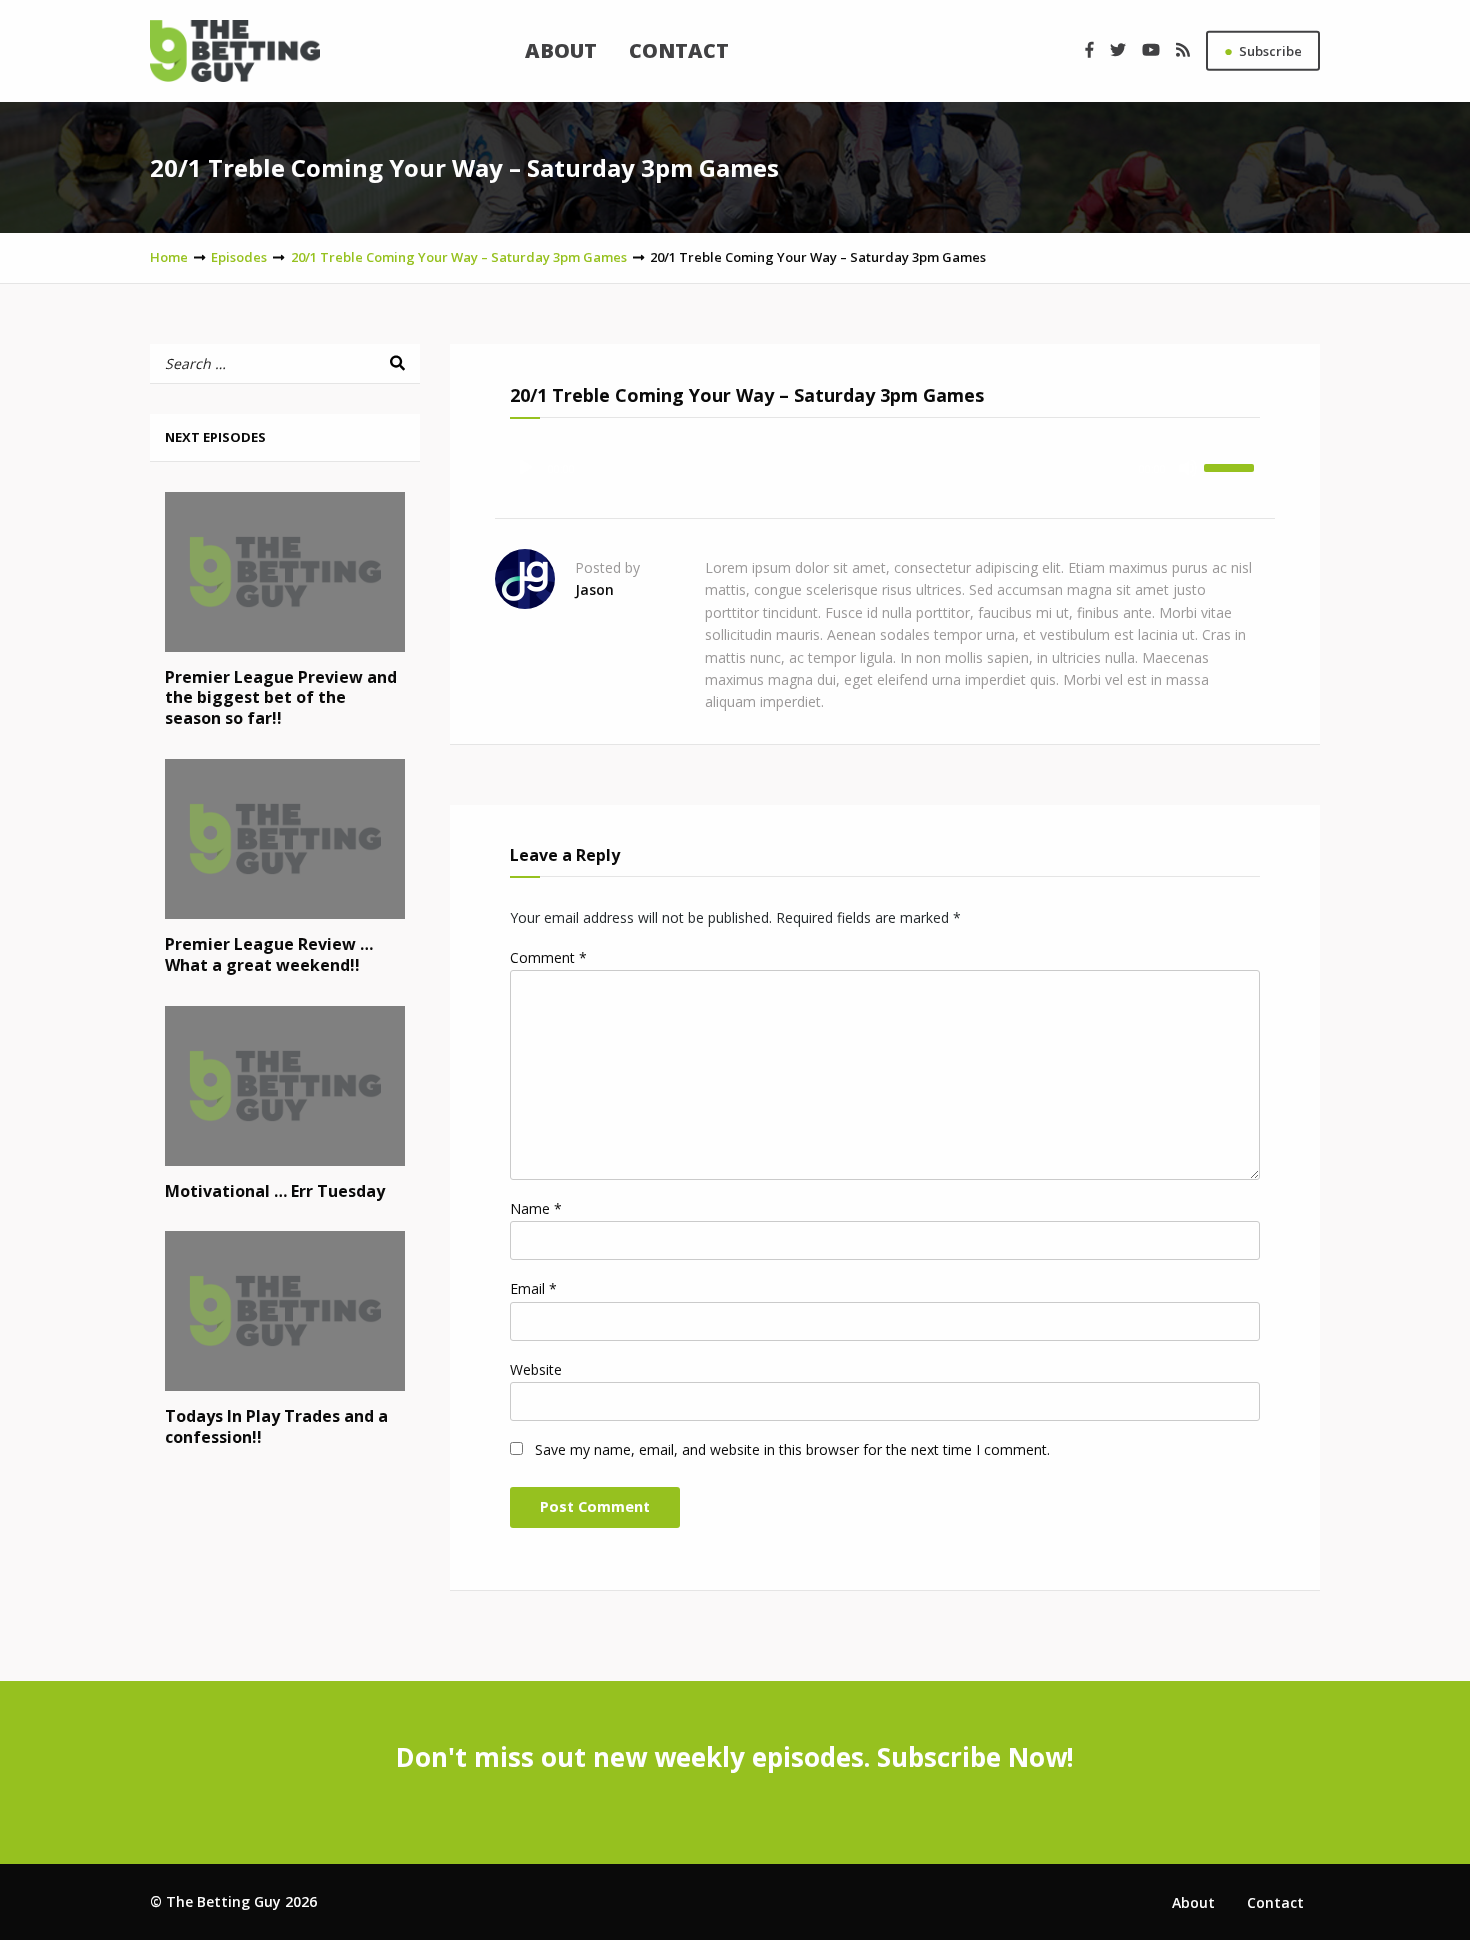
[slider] (1232, 466)
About (561, 50)
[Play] (526, 468)
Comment (548, 957)
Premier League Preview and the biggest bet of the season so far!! (281, 698)
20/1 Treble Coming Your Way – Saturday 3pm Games (459, 257)
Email (533, 1288)
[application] (885, 468)
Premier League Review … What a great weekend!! (269, 954)
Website (536, 1369)
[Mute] (1188, 468)
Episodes (239, 257)
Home (169, 257)
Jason (594, 589)
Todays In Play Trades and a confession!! (276, 1426)
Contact (679, 50)
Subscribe (1263, 50)
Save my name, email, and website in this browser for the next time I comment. (792, 1449)
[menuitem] (561, 51)
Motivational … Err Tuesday (275, 1191)
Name (536, 1208)
